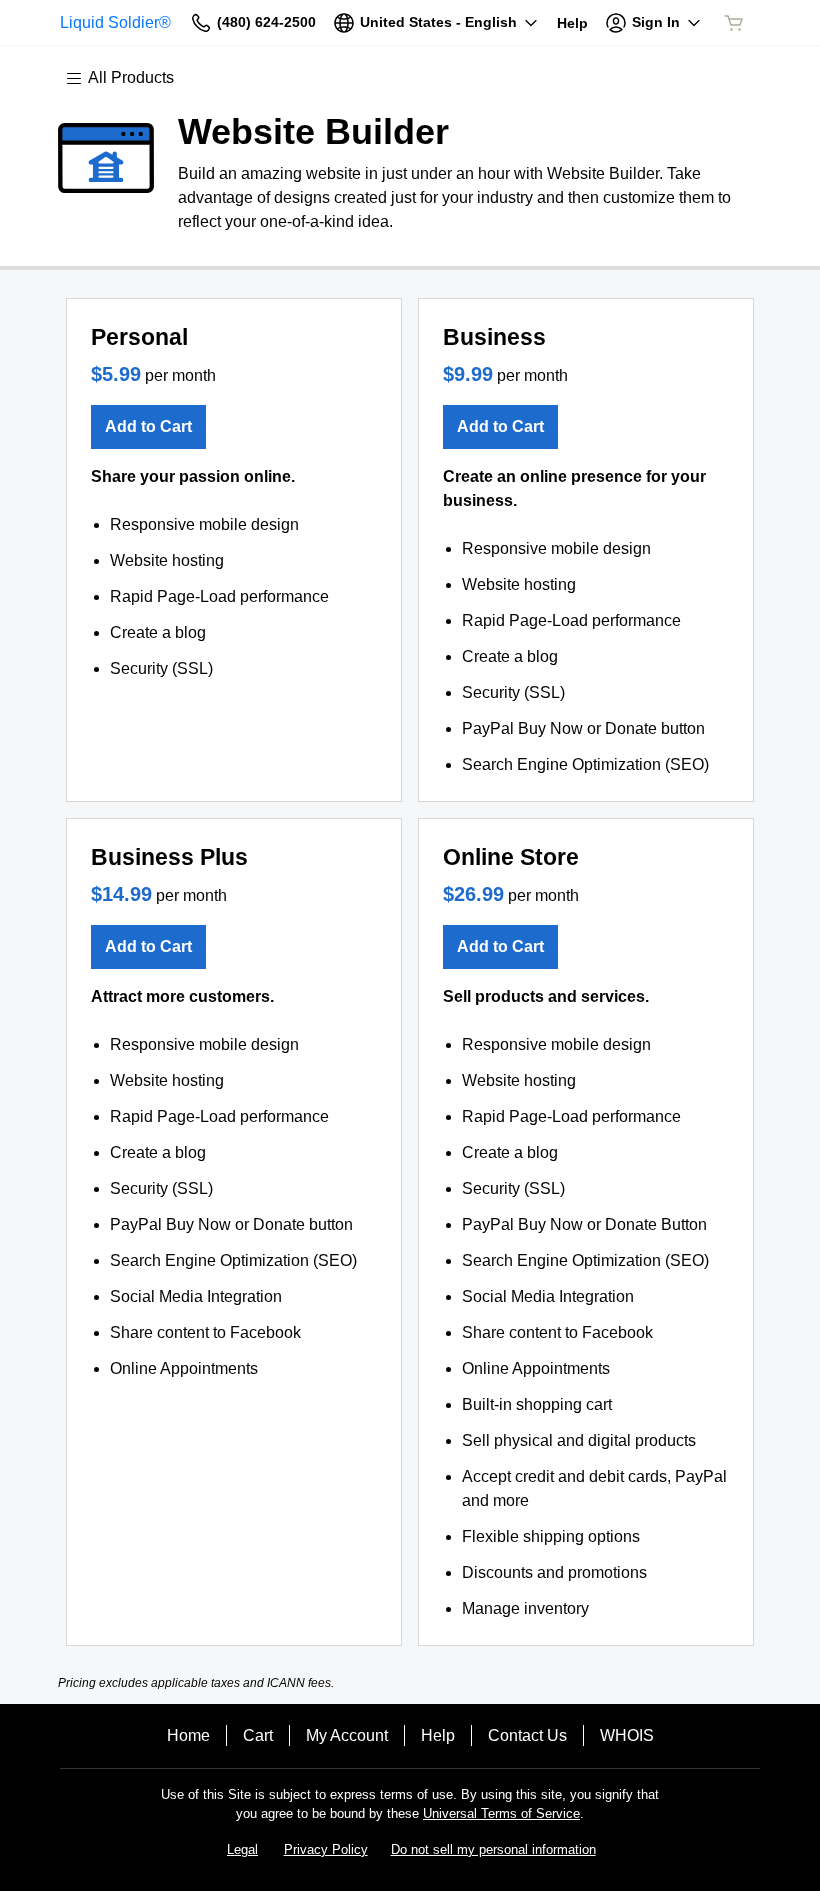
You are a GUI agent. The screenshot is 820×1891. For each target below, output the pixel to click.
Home (188, 1735)
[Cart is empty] (734, 23)
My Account (347, 1735)
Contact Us (527, 1735)
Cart (258, 1735)
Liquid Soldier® (115, 22)
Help (438, 1735)
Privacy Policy (326, 1849)
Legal (242, 1849)
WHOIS (627, 1735)
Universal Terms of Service (501, 1813)
